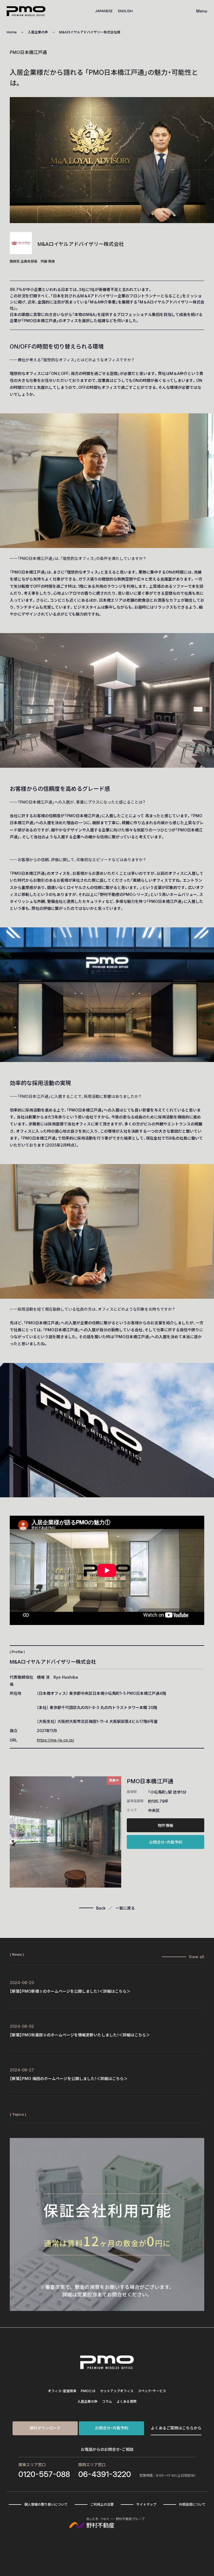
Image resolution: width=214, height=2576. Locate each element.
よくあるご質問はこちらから (176, 2428)
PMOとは (88, 2391)
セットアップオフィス (117, 2391)
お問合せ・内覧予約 (166, 1842)
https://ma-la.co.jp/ (55, 1740)
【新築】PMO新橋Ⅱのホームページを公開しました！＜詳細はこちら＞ (70, 1991)
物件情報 (166, 1825)
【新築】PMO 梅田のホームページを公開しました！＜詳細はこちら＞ (69, 2079)
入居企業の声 (38, 32)
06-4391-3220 (105, 2474)
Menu (202, 11)
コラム (107, 2401)
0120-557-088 (44, 2474)
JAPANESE (104, 11)
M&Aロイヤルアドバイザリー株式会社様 (90, 32)
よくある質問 (127, 2401)
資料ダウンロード (45, 2428)
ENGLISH (125, 11)
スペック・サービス (152, 2391)
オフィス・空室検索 (62, 2391)
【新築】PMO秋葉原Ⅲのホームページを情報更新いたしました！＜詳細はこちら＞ (80, 2035)
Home (12, 32)
